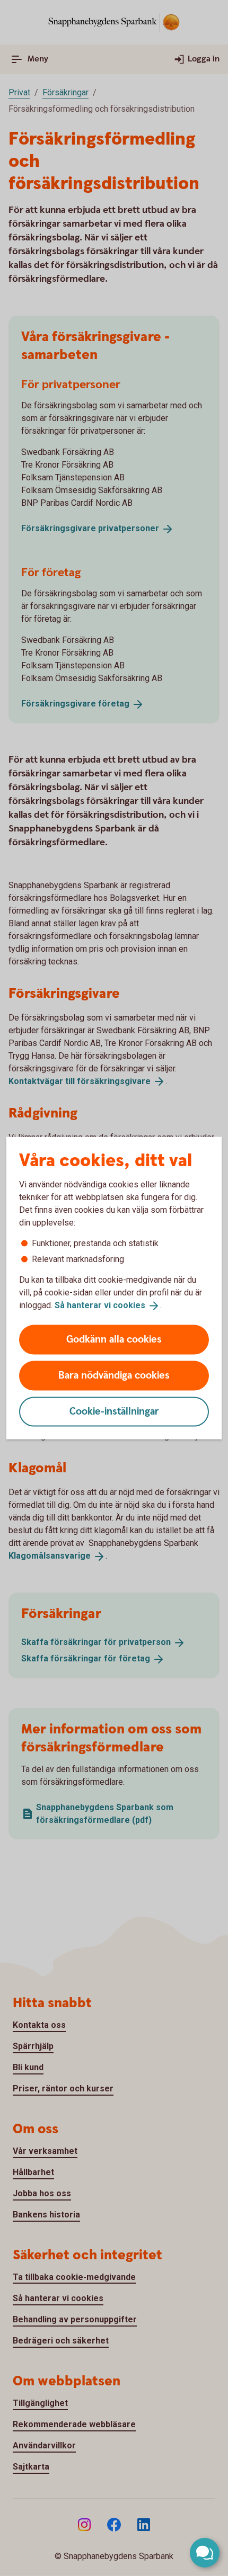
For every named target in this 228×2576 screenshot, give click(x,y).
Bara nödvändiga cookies (114, 1375)
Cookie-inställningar (114, 1411)
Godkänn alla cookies (114, 1339)
